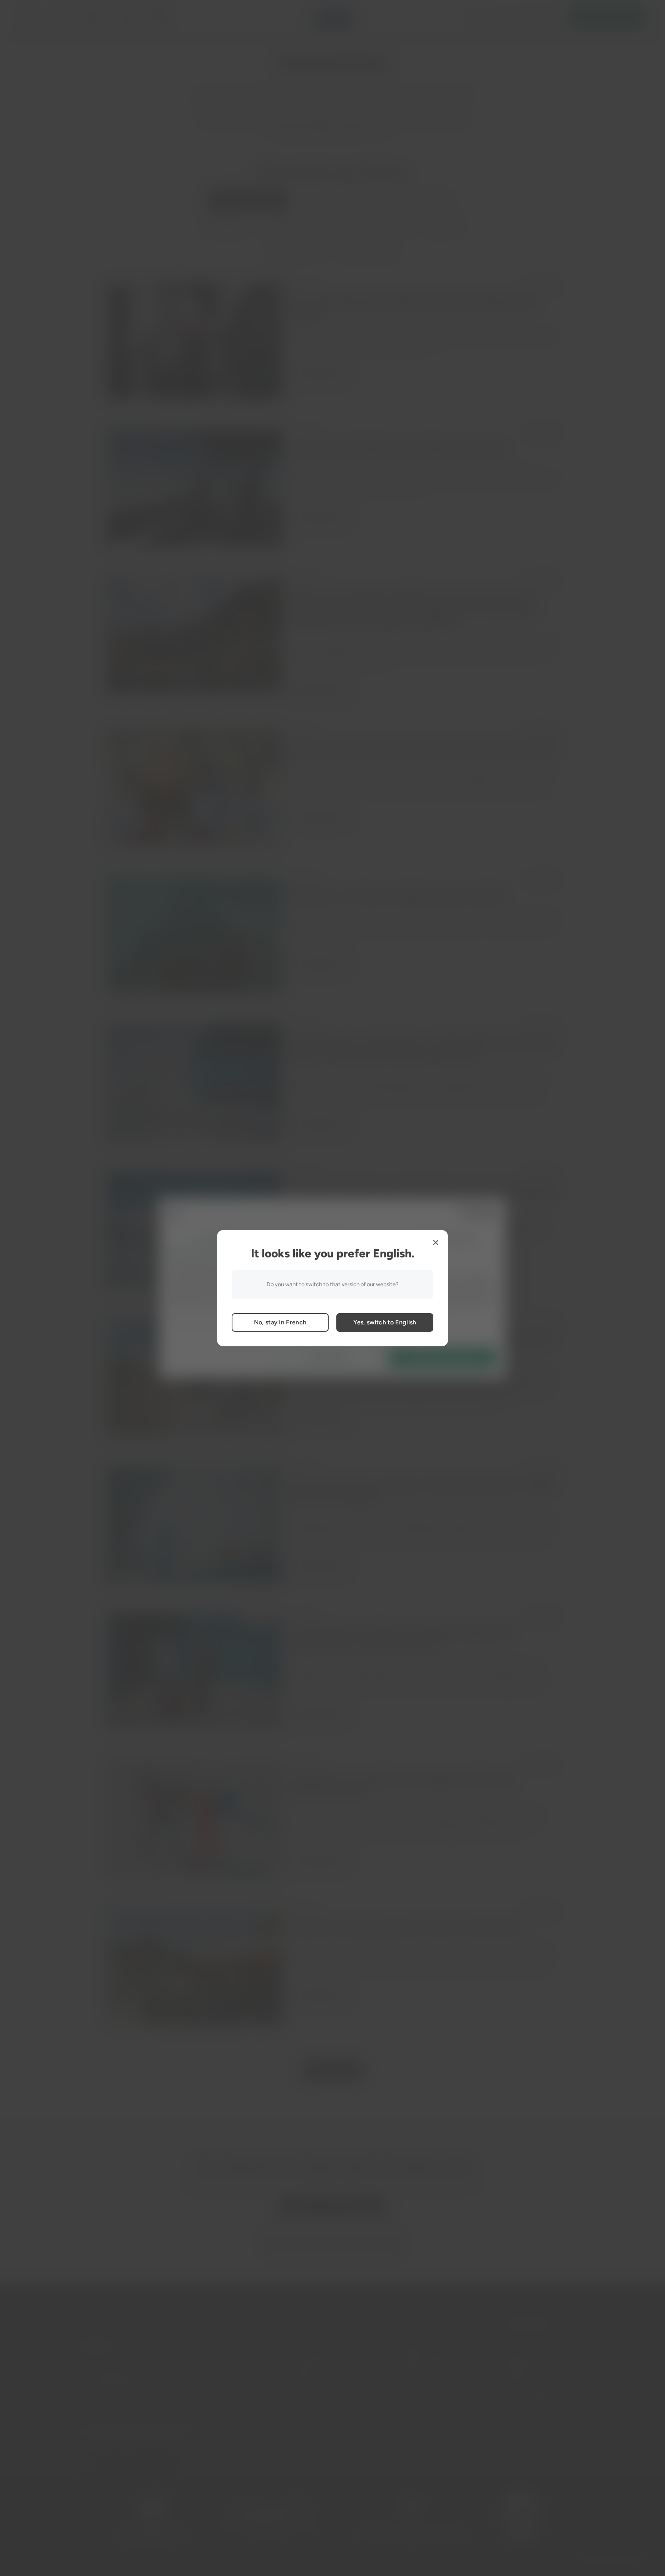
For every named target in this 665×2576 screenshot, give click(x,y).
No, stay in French (280, 1322)
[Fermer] (436, 1242)
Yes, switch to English (385, 1322)
